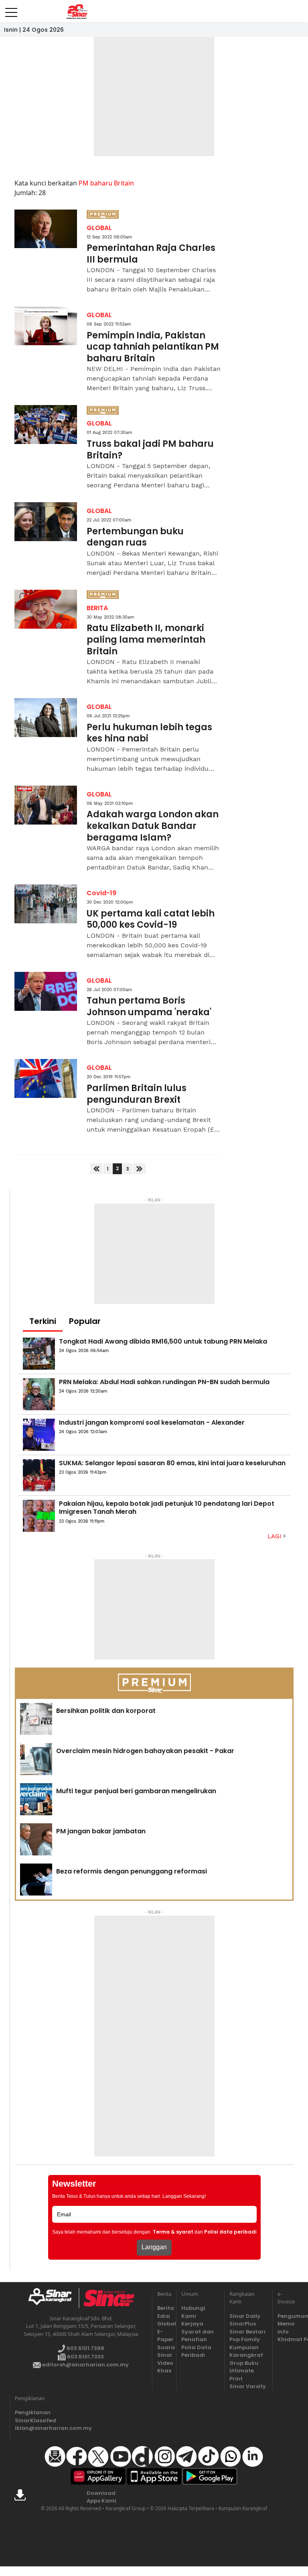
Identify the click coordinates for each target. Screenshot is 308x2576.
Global (164, 2324)
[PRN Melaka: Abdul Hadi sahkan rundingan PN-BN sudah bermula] (39, 1394)
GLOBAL (99, 228)
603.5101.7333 (85, 2357)
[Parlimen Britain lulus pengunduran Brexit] (46, 1078)
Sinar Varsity (248, 2386)
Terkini (43, 1321)
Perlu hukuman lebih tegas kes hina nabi (149, 733)
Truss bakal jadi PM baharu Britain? (150, 450)
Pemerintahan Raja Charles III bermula (151, 254)
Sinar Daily (245, 2316)
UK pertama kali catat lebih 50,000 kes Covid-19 (151, 919)
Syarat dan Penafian (198, 2336)
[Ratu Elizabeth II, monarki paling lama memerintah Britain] (46, 609)
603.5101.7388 (85, 2348)
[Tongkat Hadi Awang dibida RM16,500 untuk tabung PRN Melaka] (39, 1354)
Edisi (164, 2316)
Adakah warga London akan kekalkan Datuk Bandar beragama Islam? (153, 826)
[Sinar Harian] (77, 12)
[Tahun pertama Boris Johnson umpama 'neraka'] (46, 991)
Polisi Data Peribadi (196, 2351)
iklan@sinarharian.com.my (34, 2428)
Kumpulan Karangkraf (246, 2351)
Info (283, 2332)
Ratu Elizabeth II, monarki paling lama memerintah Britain (146, 640)
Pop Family (245, 2339)
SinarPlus (243, 2324)
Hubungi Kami (193, 2312)
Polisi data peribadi (230, 2232)
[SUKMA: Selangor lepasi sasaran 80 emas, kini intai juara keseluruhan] (39, 1475)
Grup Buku (244, 2363)
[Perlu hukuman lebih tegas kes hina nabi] (46, 718)
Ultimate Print (242, 2375)
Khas (164, 2371)
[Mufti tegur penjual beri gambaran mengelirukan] (36, 1799)
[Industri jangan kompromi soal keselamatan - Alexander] (39, 1435)
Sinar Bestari (247, 2332)
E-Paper (164, 2336)
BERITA (97, 608)
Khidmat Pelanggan (285, 2339)
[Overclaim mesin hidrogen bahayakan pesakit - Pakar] (36, 1759)
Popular (85, 1321)
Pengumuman (285, 2316)
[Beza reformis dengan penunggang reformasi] (36, 1880)
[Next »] (139, 1169)
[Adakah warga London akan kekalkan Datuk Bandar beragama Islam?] (46, 805)
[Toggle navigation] (11, 9)
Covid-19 (101, 893)
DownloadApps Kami (101, 2497)
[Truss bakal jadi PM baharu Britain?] (46, 425)
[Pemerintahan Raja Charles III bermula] (46, 229)
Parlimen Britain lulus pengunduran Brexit (137, 1094)
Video (164, 2363)
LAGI (275, 1536)
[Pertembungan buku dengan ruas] (46, 522)
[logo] (53, 2298)
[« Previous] (96, 1169)
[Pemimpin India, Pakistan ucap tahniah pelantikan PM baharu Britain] (46, 326)
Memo (285, 2324)
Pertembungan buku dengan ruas (135, 537)
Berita (164, 2308)
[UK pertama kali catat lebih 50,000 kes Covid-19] (46, 904)
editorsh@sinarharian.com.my (85, 2365)
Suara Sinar (164, 2351)
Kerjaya (192, 2324)
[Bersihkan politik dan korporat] (36, 1719)
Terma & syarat (173, 2232)
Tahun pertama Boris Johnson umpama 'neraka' (149, 1007)
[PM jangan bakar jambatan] (36, 1839)
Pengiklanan (33, 2412)
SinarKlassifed (34, 2420)
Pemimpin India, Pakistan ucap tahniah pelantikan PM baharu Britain (153, 347)
